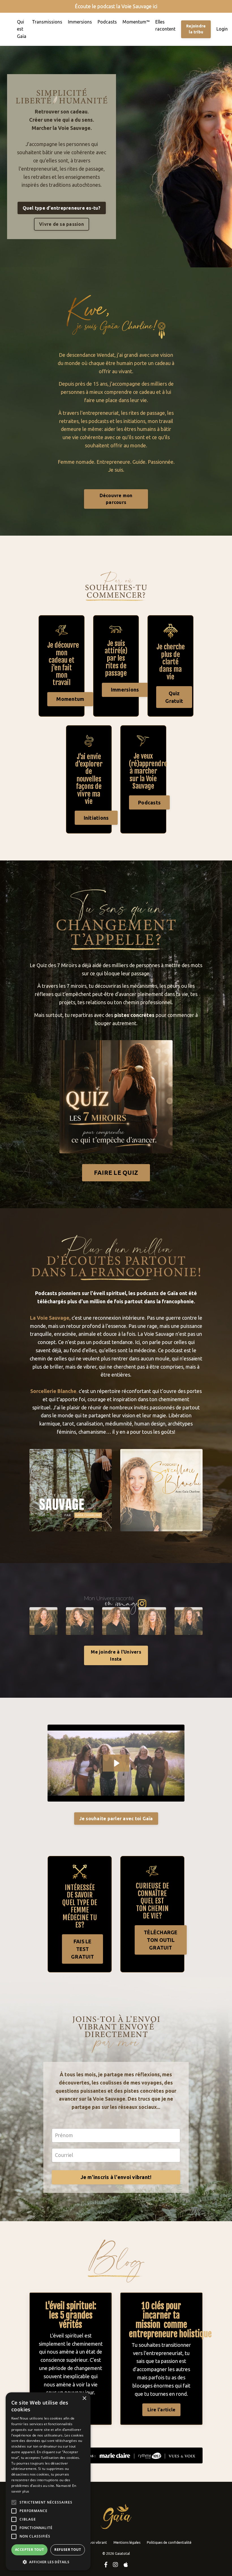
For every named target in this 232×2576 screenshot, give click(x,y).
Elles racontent (165, 25)
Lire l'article (162, 2410)
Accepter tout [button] (29, 2550)
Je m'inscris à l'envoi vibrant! (116, 2177)
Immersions (80, 22)
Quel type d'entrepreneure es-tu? (62, 208)
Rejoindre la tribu (196, 29)
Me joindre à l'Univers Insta (116, 1655)
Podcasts (107, 22)
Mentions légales (127, 2542)
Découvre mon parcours (116, 499)
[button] (48, 2562)
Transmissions (47, 22)
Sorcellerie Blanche (53, 1391)
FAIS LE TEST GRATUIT (82, 1949)
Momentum (70, 699)
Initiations (96, 818)
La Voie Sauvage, (50, 1318)
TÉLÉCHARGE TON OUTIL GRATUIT (161, 1940)
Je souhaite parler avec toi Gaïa (116, 1819)
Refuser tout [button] (68, 2550)
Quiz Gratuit (174, 697)
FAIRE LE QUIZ (116, 1173)
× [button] (84, 2398)
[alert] (48, 2481)
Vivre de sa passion (62, 224)
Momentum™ (136, 22)
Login (222, 29)
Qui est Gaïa (22, 29)
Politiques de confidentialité (169, 2542)
